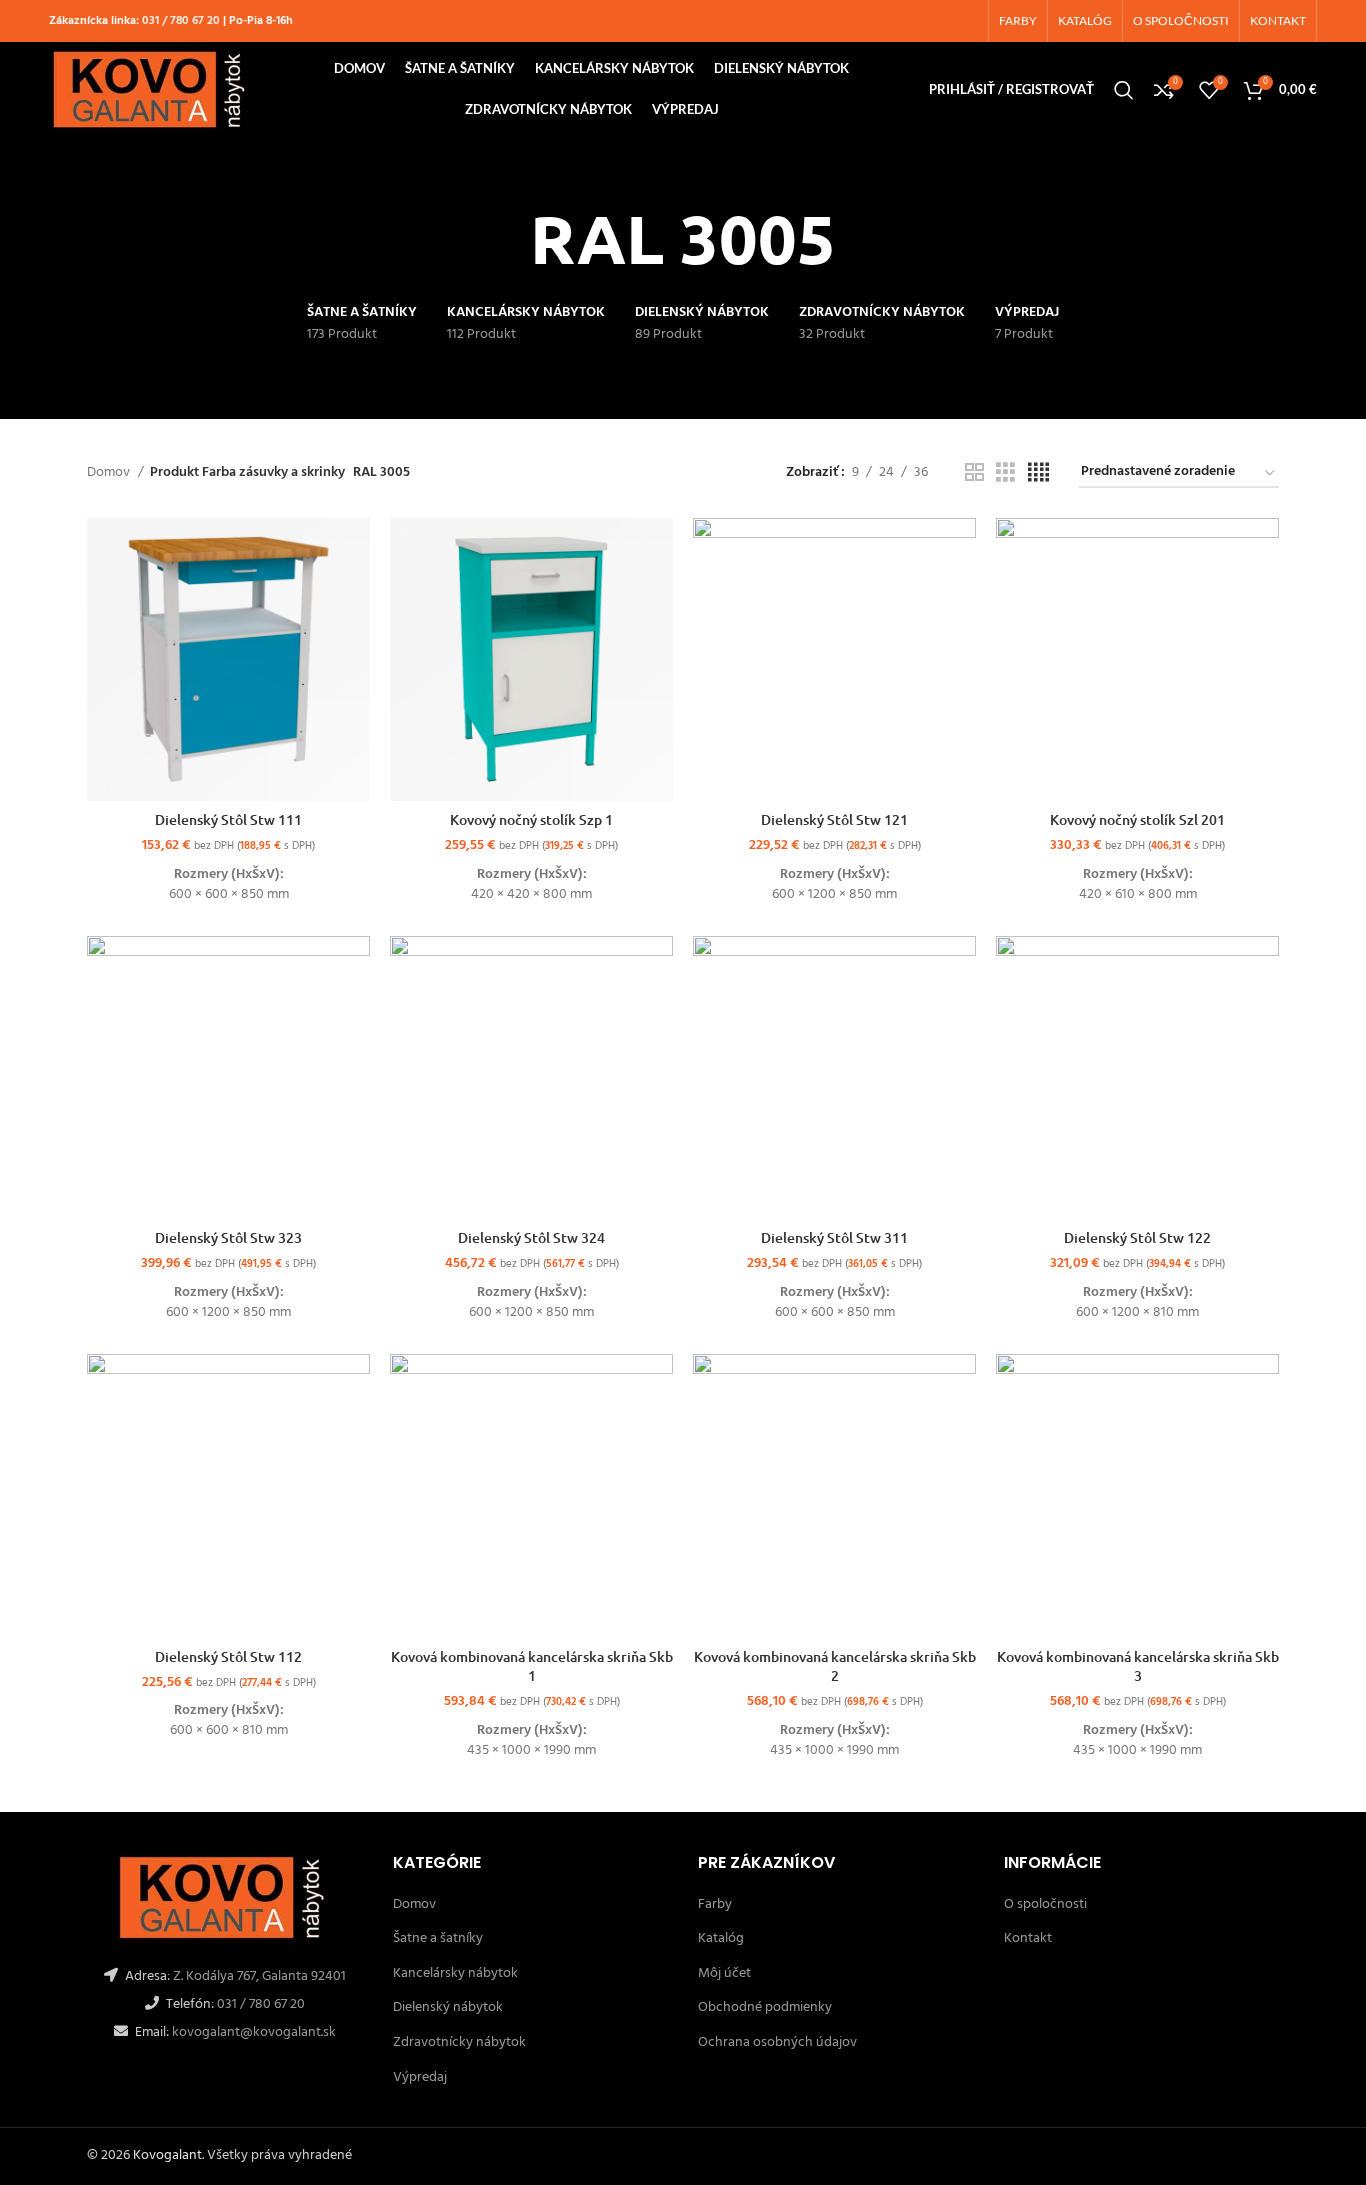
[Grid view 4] (1038, 473)
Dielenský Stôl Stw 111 (228, 819)
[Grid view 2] (974, 473)
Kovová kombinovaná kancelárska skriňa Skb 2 (835, 1666)
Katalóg (721, 1938)
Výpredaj (420, 2077)
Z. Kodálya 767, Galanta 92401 (259, 1976)
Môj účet (724, 1973)
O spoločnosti (1045, 1904)
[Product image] (228, 1077)
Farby (715, 1904)
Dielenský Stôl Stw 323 (228, 1237)
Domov (110, 473)
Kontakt (1028, 1938)
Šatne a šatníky (438, 1938)
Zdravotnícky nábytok (459, 2042)
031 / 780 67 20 (181, 21)
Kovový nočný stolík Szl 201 (1137, 819)
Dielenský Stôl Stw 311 (834, 1237)
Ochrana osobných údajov (777, 2042)
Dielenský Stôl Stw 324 (531, 1237)
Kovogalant (167, 2155)
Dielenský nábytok (448, 2007)
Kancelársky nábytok (455, 1973)
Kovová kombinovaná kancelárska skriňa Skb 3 (1138, 1666)
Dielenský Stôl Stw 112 (228, 1656)
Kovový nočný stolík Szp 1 (531, 819)
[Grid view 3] (1005, 473)
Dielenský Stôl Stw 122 (1137, 1237)
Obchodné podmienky (765, 2007)
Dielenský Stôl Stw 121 (834, 819)
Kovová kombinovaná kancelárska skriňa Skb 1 (532, 1666)
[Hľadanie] (1124, 90)
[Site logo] (152, 89)
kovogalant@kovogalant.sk (252, 2032)
